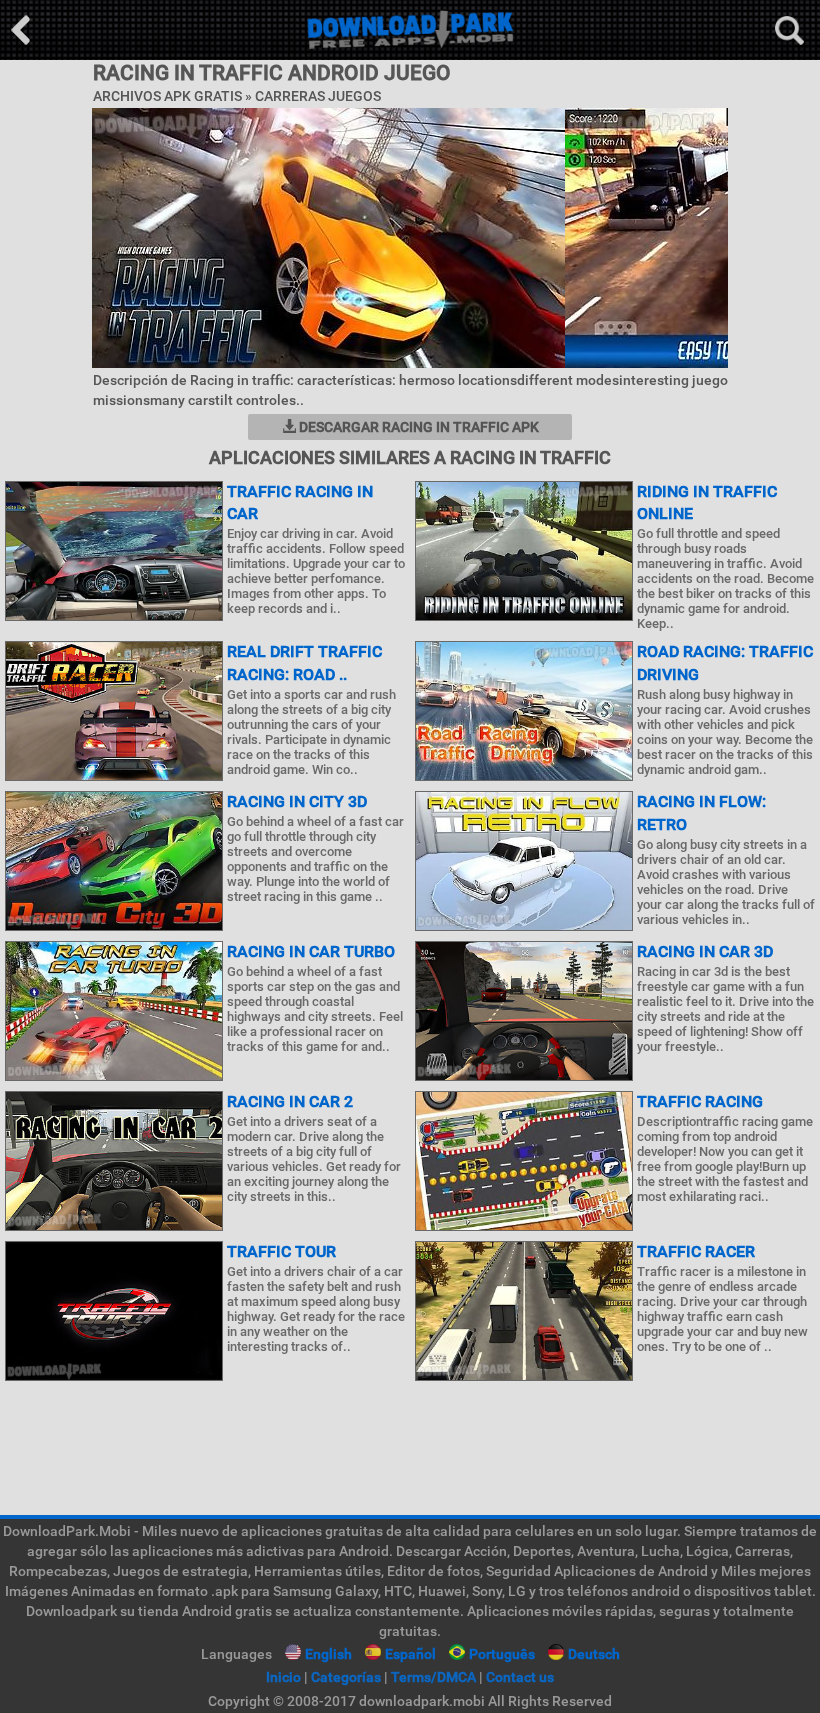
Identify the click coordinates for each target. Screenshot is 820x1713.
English (328, 1654)
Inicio (283, 1677)
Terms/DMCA (433, 1677)
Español (410, 1654)
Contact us (520, 1677)
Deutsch (594, 1654)
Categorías (346, 1677)
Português (502, 1654)
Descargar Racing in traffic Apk (417, 427)
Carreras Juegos (318, 96)
